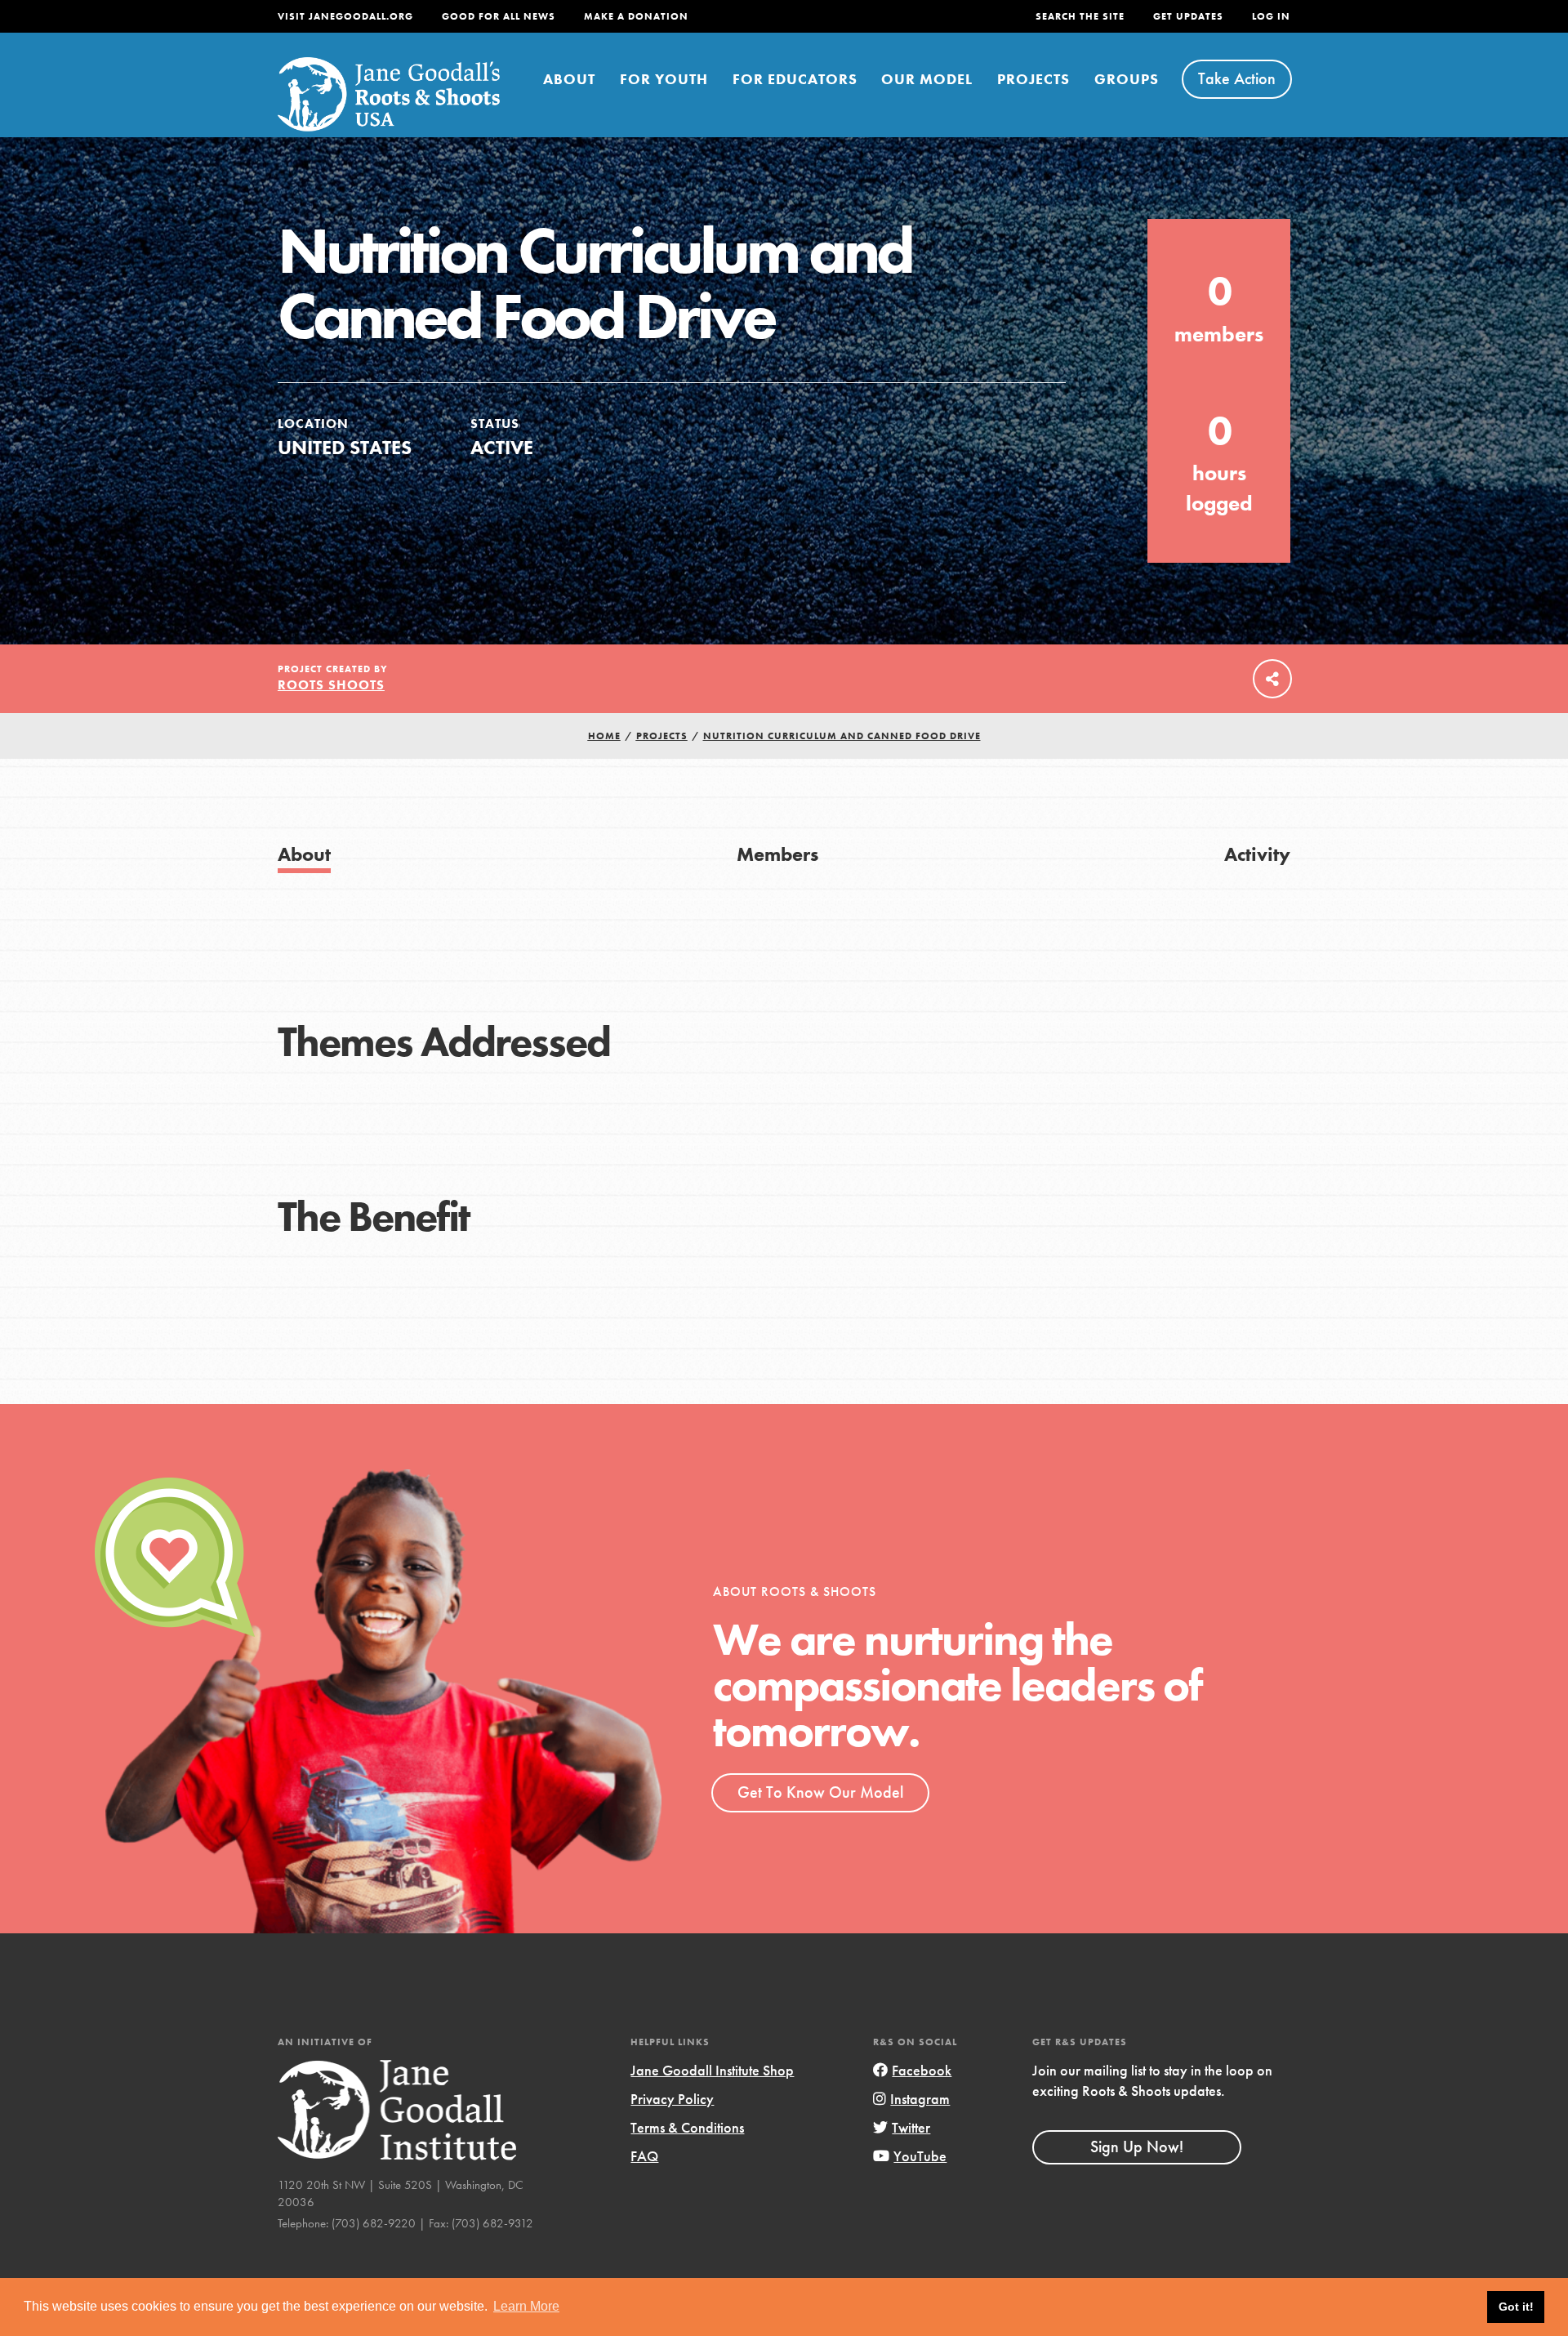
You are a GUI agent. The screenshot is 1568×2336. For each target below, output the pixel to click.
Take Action (1237, 78)
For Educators (795, 79)
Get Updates (1188, 16)
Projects (1033, 79)
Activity (1257, 854)
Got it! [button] (1516, 2307)
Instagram (920, 2099)
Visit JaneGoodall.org (345, 16)
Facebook (922, 2070)
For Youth (664, 79)
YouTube (920, 2156)
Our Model (927, 79)
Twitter (911, 2127)
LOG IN (1271, 16)
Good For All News (499, 16)
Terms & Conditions (687, 2127)
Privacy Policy (672, 2099)
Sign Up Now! (1137, 2147)
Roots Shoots (331, 685)
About (569, 79)
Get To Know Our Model (820, 1792)
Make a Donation (636, 16)
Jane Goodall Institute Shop (712, 2070)
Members (777, 854)
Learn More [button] (526, 2306)
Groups (1127, 79)
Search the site (1080, 16)
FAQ (644, 2156)
